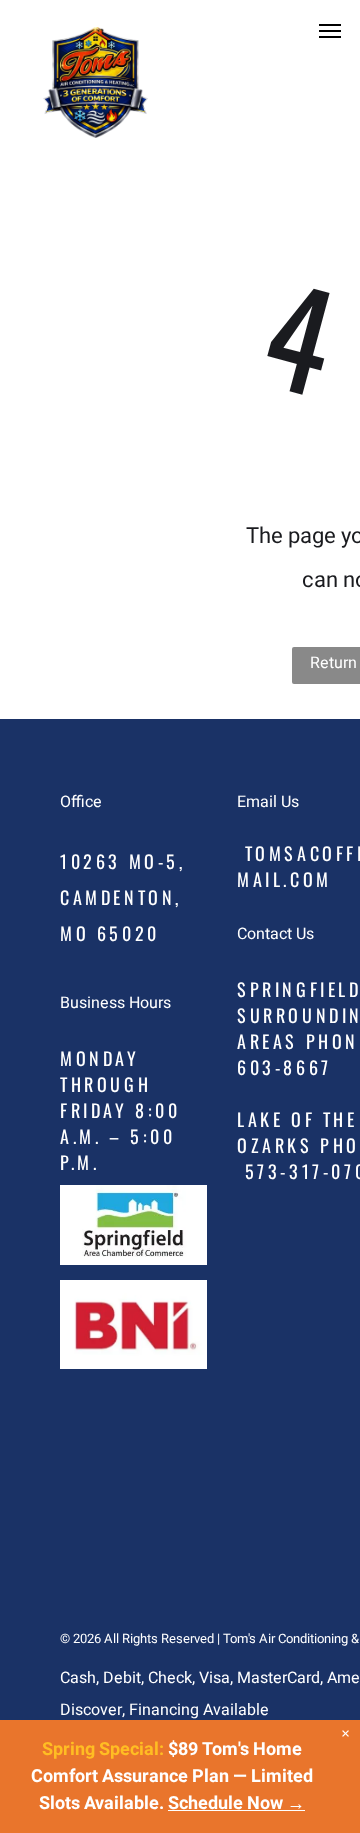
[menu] (330, 31)
